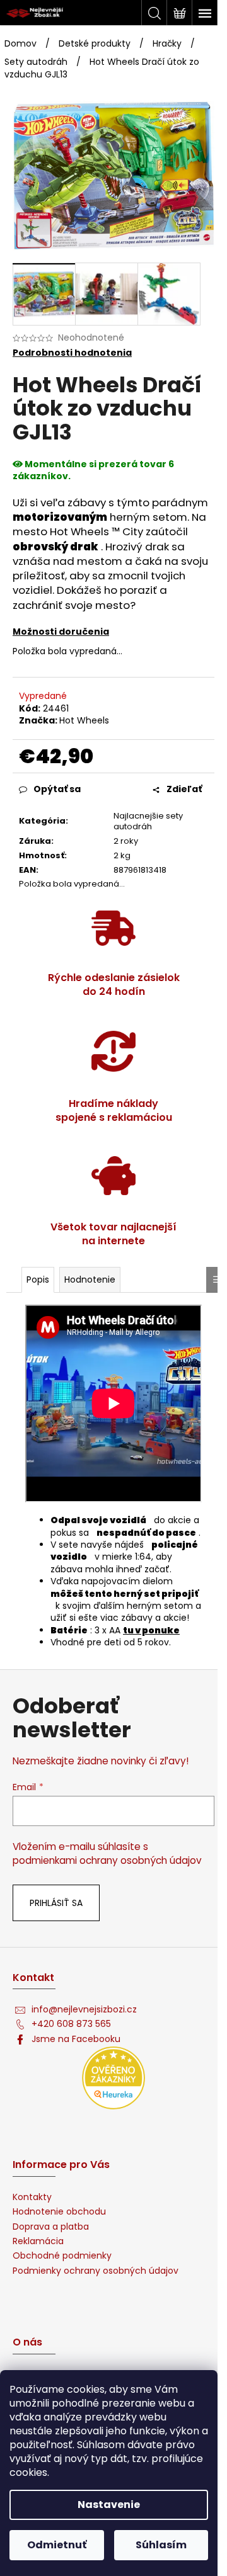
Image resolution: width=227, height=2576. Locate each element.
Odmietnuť (57, 2545)
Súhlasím (161, 2545)
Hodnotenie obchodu (59, 2212)
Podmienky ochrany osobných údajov (96, 2271)
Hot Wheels (84, 720)
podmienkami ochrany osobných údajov (107, 1860)
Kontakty (32, 2197)
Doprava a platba (51, 2227)
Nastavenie (109, 2505)
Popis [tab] (38, 1279)
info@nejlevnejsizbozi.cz (84, 2010)
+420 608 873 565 (71, 2024)
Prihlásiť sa (56, 1903)
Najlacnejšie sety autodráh (148, 821)
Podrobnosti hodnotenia (72, 353)
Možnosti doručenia (61, 632)
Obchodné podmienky (62, 2256)
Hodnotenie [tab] (90, 1279)
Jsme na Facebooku (76, 2039)
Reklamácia (38, 2241)
